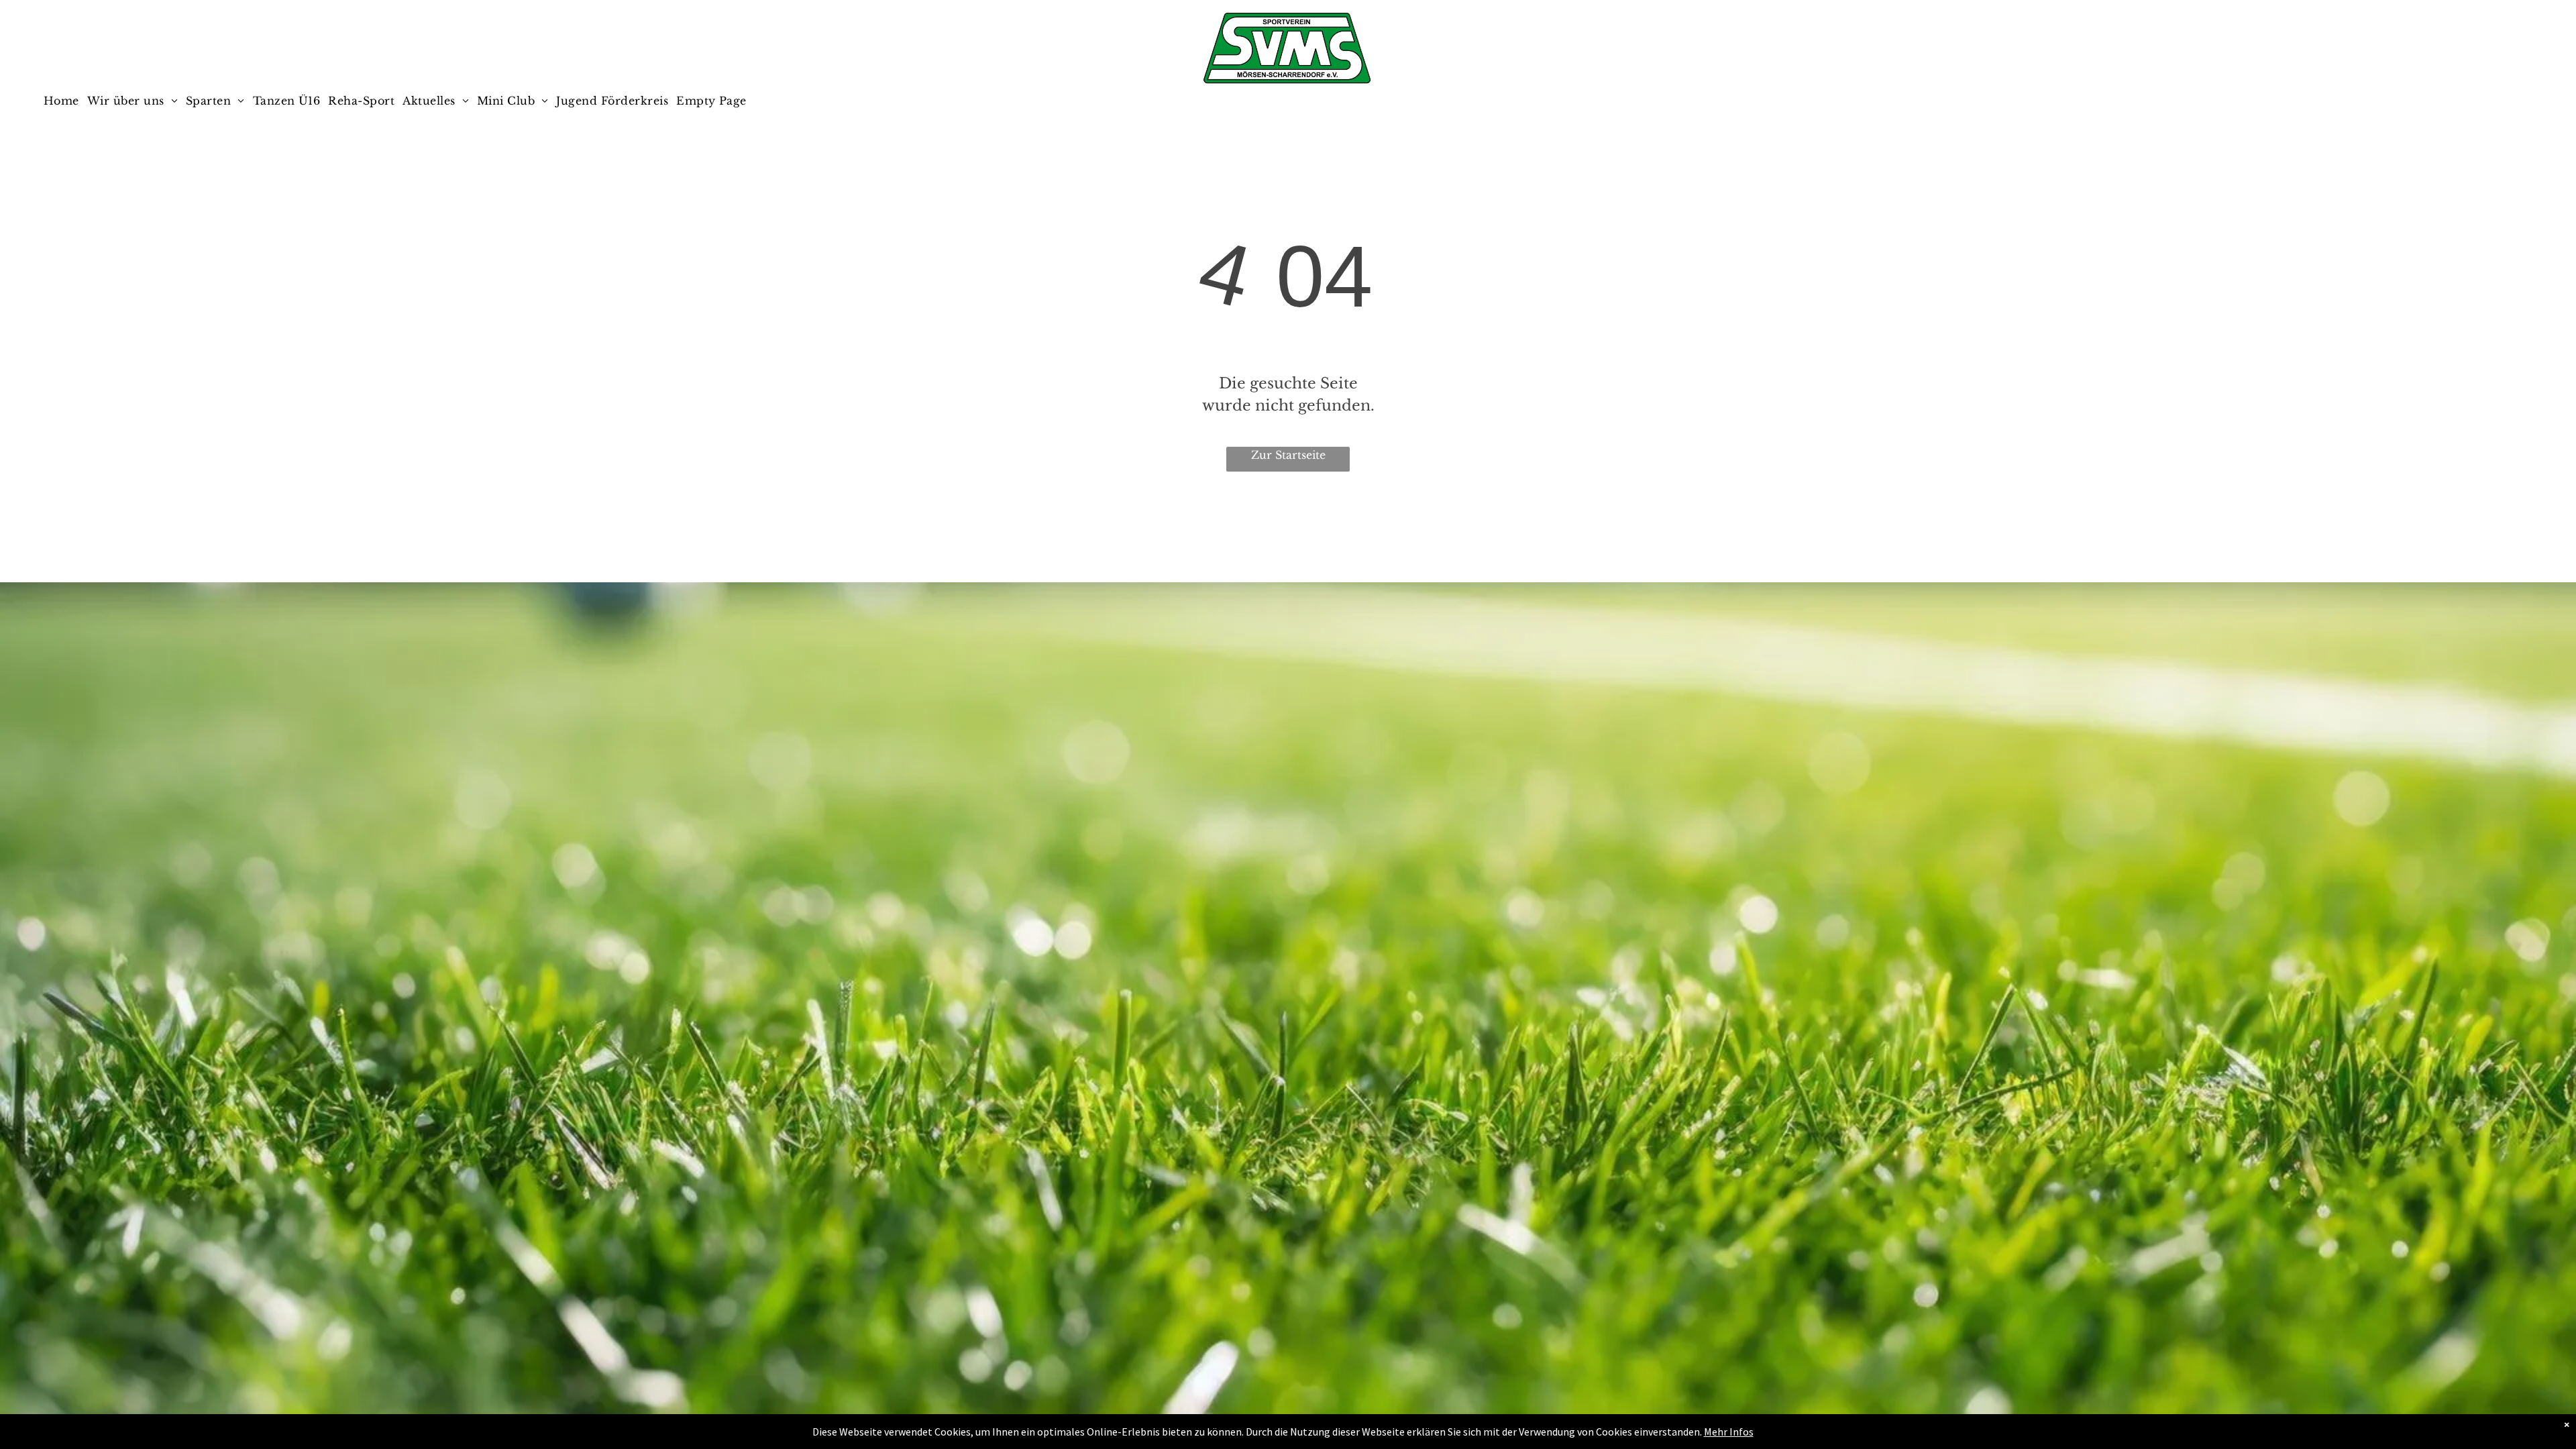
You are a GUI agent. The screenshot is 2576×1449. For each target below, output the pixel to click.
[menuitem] (65, 101)
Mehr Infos (1729, 1432)
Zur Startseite (1288, 455)
